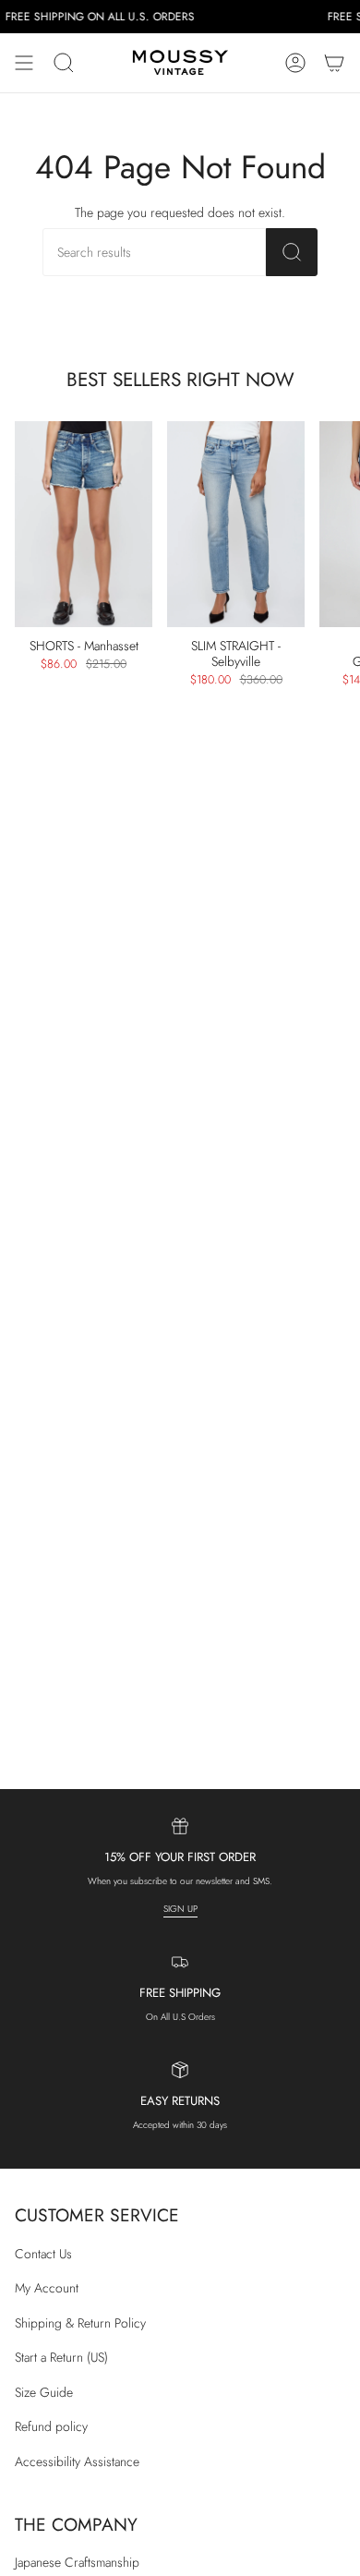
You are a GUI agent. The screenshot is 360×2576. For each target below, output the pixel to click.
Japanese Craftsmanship (77, 2562)
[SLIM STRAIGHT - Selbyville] (236, 525)
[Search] (292, 252)
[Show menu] (24, 63)
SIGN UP (180, 1909)
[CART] (334, 63)
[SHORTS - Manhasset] (84, 525)
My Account (47, 2288)
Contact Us (43, 2254)
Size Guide (44, 2392)
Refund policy (51, 2426)
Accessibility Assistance (77, 2461)
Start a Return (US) (61, 2357)
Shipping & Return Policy (80, 2323)
